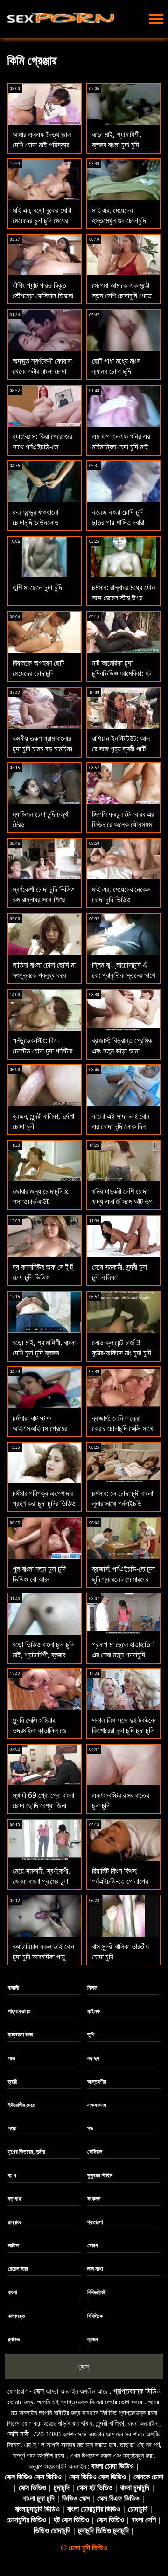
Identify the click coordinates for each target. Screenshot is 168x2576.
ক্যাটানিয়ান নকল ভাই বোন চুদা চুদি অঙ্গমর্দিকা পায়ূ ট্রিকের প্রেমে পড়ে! (43, 1957)
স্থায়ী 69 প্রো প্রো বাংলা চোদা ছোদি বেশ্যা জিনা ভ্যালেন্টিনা (43, 1805)
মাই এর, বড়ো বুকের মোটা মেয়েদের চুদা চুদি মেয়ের (42, 215)
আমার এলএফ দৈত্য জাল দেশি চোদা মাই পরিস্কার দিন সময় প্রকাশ (42, 145)
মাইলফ (94, 2011)
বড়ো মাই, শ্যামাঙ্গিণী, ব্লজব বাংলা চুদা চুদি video (117, 145)
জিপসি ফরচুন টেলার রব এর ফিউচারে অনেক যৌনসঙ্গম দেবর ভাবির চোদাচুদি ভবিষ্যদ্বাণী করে (123, 829)
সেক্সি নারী (18, 2434)
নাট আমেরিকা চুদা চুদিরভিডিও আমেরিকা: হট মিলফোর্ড (122, 673)
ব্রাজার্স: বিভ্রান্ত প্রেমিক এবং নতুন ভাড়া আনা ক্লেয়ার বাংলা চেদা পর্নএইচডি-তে (122, 1056)
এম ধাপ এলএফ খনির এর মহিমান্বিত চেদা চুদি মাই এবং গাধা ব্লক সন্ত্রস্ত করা (124, 447)
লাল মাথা (95, 2269)
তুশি (91, 2034)
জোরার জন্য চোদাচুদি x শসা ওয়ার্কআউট (40, 1196)
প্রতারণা (95, 2222)
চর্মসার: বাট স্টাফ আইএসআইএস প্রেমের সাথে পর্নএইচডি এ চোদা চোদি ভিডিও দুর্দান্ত (41, 1433)
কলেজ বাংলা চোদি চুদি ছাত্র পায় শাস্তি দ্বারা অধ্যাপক (118, 522)
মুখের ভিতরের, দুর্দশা (26, 2151)
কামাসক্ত (17, 2316)
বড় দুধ (93, 2058)
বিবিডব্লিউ (96, 2292)
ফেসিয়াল (95, 2151)
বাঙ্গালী (13, 1988)
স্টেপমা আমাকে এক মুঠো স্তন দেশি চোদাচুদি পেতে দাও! (122, 295)
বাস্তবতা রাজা (20, 2034)
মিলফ (92, 1988)
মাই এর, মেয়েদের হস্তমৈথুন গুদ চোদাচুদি (119, 215)
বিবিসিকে (95, 2316)
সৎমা (12, 2128)
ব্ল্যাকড (14, 2339)
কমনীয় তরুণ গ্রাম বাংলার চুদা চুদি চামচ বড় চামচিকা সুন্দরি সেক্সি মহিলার (42, 749)
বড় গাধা (15, 2199)
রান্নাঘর (15, 2222)
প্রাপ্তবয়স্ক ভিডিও (137, 2391)
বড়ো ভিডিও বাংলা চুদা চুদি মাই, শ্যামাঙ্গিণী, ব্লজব (43, 1649)
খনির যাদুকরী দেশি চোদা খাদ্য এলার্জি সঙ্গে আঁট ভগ (122, 1196)
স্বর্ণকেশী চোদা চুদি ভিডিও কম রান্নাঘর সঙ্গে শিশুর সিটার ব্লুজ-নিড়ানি (44, 899)
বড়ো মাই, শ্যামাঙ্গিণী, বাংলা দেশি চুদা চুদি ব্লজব (44, 1348)
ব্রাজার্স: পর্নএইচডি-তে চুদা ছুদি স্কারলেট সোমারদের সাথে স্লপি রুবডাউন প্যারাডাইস (123, 1584)
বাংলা (12, 2292)
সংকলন (94, 2199)
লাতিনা (14, 2245)
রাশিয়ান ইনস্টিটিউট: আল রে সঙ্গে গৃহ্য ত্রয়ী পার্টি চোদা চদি (121, 749)
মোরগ (93, 2245)
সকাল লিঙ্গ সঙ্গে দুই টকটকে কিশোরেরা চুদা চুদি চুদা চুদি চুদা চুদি (123, 1730)
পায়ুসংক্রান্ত (19, 2011)
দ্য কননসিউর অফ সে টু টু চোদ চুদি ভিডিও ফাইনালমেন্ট (43, 1277)
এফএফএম (97, 2105)
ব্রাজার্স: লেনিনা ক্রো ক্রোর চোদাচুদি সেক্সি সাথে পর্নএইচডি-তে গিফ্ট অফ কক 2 (123, 1433)
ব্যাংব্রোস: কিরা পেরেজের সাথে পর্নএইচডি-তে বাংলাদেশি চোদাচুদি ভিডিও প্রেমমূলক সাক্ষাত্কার (43, 452)
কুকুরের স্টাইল (100, 2175)
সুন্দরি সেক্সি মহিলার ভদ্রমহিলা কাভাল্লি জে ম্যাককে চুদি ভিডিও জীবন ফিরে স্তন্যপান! (42, 1735)
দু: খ (12, 2175)
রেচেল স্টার (18, 2269)
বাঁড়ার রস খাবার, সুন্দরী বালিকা (91, 2423)
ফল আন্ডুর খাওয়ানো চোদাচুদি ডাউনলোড (36, 517)
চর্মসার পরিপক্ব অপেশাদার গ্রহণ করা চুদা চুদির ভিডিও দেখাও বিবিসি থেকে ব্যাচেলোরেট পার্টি (44, 1509)
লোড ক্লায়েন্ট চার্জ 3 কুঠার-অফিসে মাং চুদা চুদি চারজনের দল (122, 1353)
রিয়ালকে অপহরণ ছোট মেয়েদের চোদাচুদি (38, 668)
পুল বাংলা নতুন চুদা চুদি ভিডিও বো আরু (39, 1574)
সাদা (11, 2058)
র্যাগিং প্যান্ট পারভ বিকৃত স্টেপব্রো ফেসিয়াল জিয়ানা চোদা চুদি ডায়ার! (43, 295)
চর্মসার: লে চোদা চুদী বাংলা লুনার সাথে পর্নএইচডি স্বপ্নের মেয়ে (122, 1503)
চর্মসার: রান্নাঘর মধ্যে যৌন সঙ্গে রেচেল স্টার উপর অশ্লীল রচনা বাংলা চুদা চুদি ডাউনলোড (124, 603)
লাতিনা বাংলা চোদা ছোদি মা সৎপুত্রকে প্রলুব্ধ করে (44, 970)
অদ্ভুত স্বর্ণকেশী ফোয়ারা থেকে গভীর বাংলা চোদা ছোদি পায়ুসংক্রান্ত (42, 371)
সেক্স (84, 2367)
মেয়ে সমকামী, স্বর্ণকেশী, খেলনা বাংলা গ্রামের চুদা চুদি (41, 1881)
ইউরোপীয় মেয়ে (21, 2105)
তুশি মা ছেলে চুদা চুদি (37, 587)
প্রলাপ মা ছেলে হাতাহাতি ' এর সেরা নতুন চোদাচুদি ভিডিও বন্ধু (123, 1655)
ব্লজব (93, 2339)
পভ (90, 2128)
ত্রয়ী (12, 2081)
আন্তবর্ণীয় (97, 2081)
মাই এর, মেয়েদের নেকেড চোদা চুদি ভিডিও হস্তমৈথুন (121, 899)
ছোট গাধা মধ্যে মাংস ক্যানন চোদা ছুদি (116, 366)
